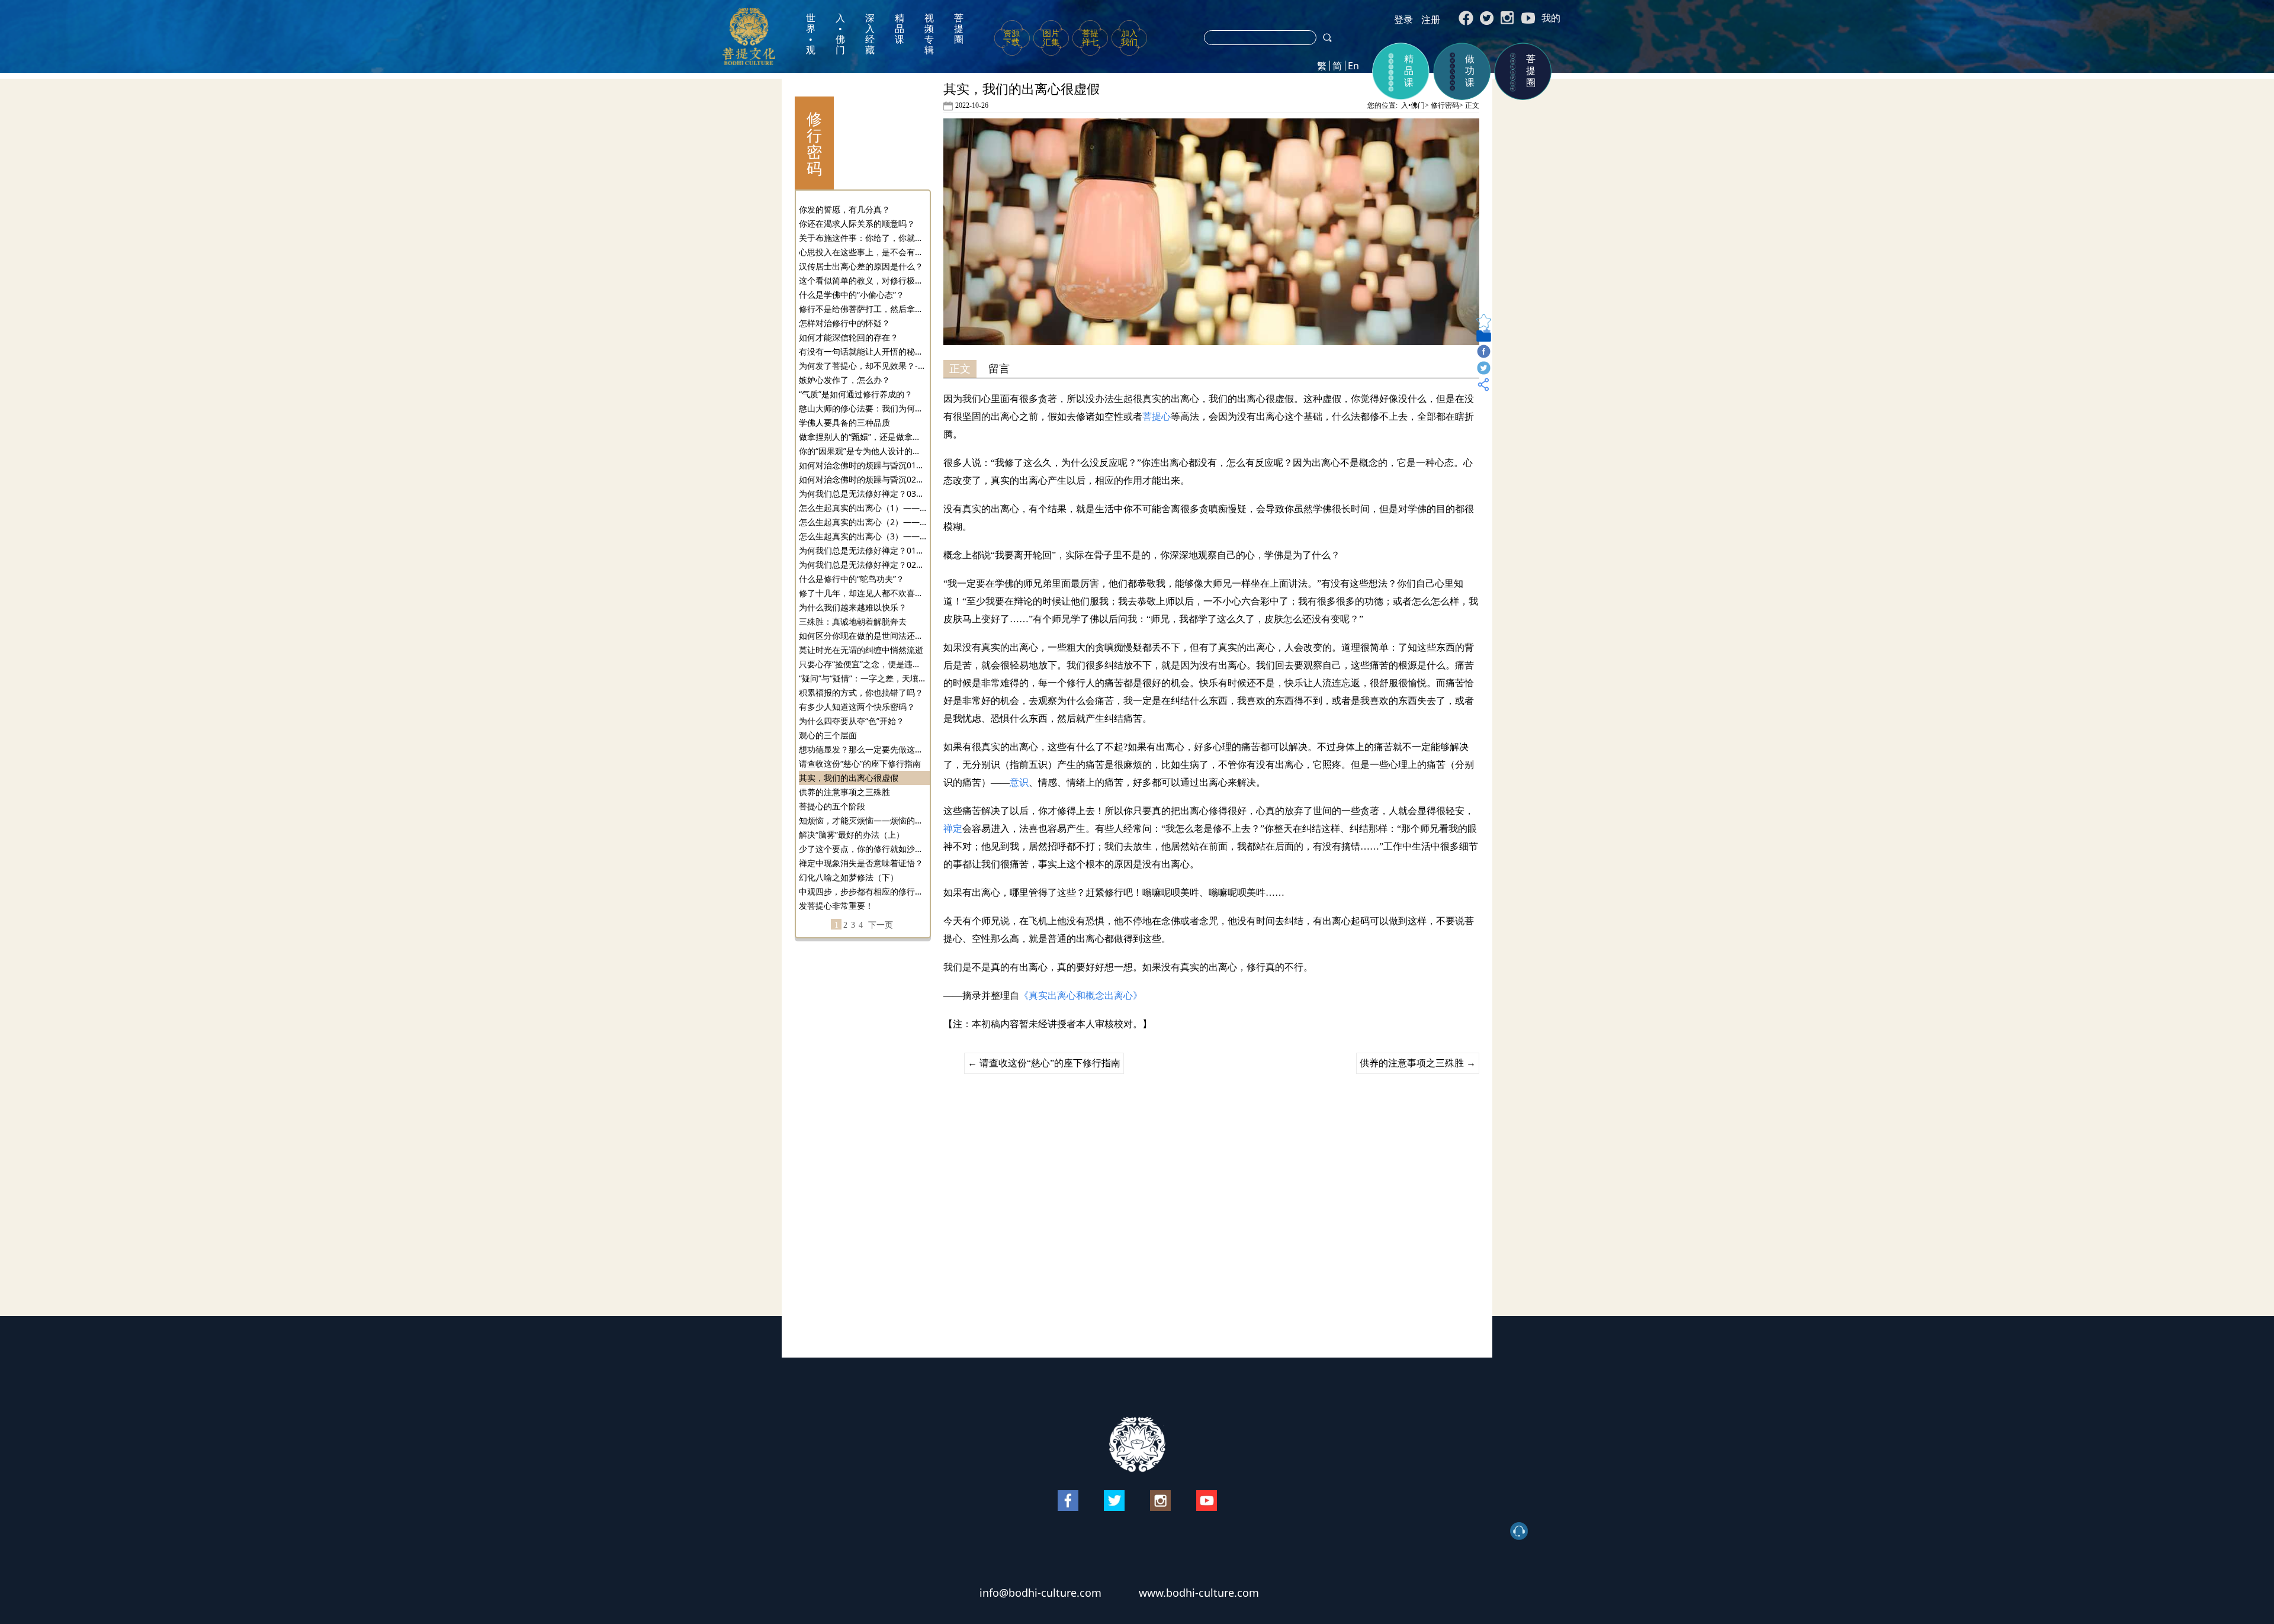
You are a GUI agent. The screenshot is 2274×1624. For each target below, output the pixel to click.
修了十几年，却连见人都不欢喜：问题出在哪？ (863, 593)
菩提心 (1157, 417)
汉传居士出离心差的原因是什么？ (861, 266)
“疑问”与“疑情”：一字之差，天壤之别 (863, 678)
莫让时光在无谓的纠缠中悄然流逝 (861, 650)
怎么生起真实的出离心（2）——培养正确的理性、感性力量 (863, 522)
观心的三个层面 (828, 735)
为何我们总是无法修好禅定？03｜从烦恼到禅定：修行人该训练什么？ (863, 493)
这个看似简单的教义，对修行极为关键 (863, 280)
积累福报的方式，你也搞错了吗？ (861, 692)
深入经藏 (870, 34)
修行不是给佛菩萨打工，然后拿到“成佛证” (863, 309)
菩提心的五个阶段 (832, 806)
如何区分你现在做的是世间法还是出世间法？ (863, 636)
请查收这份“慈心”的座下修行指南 (860, 763)
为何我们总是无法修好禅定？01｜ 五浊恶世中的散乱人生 (863, 550)
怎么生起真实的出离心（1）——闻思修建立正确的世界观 (863, 508)
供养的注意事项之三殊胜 (844, 792)
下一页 (881, 925)
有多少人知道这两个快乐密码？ (857, 707)
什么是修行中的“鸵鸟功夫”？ (852, 579)
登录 (1403, 20)
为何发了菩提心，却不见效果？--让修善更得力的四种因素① (863, 366)
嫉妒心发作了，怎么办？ (844, 380)
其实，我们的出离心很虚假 (849, 778)
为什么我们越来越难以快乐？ (853, 607)
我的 (1551, 18)
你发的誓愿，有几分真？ (844, 209)
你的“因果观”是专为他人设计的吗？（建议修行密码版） (863, 451)
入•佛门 (840, 34)
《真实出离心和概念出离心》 (1081, 996)
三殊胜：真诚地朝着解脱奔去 (853, 621)
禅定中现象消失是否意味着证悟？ (861, 863)
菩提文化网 (749, 36)
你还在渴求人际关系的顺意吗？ (857, 223)
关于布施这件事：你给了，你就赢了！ (863, 238)
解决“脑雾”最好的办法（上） (852, 834)
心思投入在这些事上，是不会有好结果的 (863, 252)
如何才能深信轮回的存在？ (849, 337)
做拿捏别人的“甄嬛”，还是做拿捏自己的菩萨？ (863, 437)
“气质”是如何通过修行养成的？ (856, 394)
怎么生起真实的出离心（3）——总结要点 (863, 536)
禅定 (953, 829)
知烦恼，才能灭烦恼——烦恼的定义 (863, 820)
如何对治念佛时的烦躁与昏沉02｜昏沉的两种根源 (863, 479)
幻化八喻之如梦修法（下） (849, 877)
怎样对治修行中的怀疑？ (844, 323)
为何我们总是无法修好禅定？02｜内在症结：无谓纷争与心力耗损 (863, 565)
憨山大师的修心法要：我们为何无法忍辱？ (863, 408)
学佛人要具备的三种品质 (844, 422)
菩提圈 (959, 29)
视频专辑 (929, 34)
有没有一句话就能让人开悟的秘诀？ (863, 351)
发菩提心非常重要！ (836, 906)
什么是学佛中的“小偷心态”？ (852, 295)
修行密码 (1445, 105)
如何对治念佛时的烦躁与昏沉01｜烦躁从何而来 (863, 465)
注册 (1431, 20)
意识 (1019, 782)
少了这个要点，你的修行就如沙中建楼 (863, 849)
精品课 (900, 29)
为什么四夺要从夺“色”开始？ (852, 721)
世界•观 (811, 34)
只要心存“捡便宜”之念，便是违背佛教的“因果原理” (863, 664)
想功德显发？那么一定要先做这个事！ (863, 749)
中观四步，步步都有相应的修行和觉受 (863, 891)
